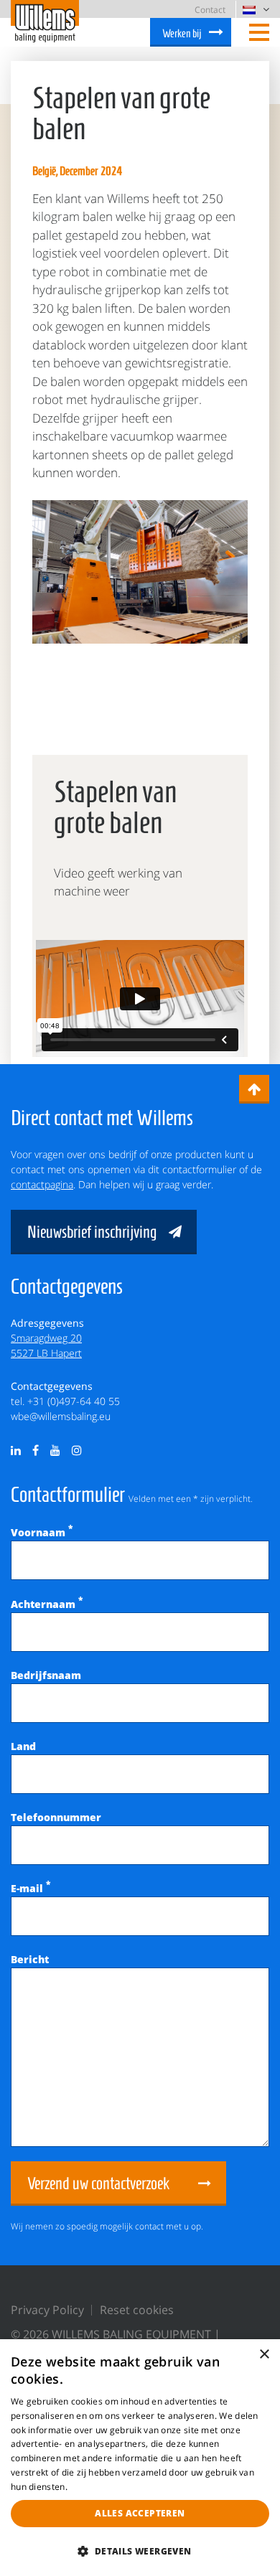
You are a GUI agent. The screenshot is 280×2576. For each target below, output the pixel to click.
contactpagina (42, 1184)
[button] (140, 2551)
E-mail (31, 1888)
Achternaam (47, 1604)
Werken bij (182, 33)
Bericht (30, 1959)
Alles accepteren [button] (140, 2513)
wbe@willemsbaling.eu (61, 1416)
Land (23, 1746)
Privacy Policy (47, 2310)
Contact (210, 10)
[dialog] (140, 2458)
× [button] (264, 2355)
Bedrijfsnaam (46, 1675)
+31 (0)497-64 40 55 (74, 1401)
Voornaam (42, 1532)
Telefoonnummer (56, 1817)
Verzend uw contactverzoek (98, 2184)
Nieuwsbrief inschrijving (92, 1232)
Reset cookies (137, 2310)
